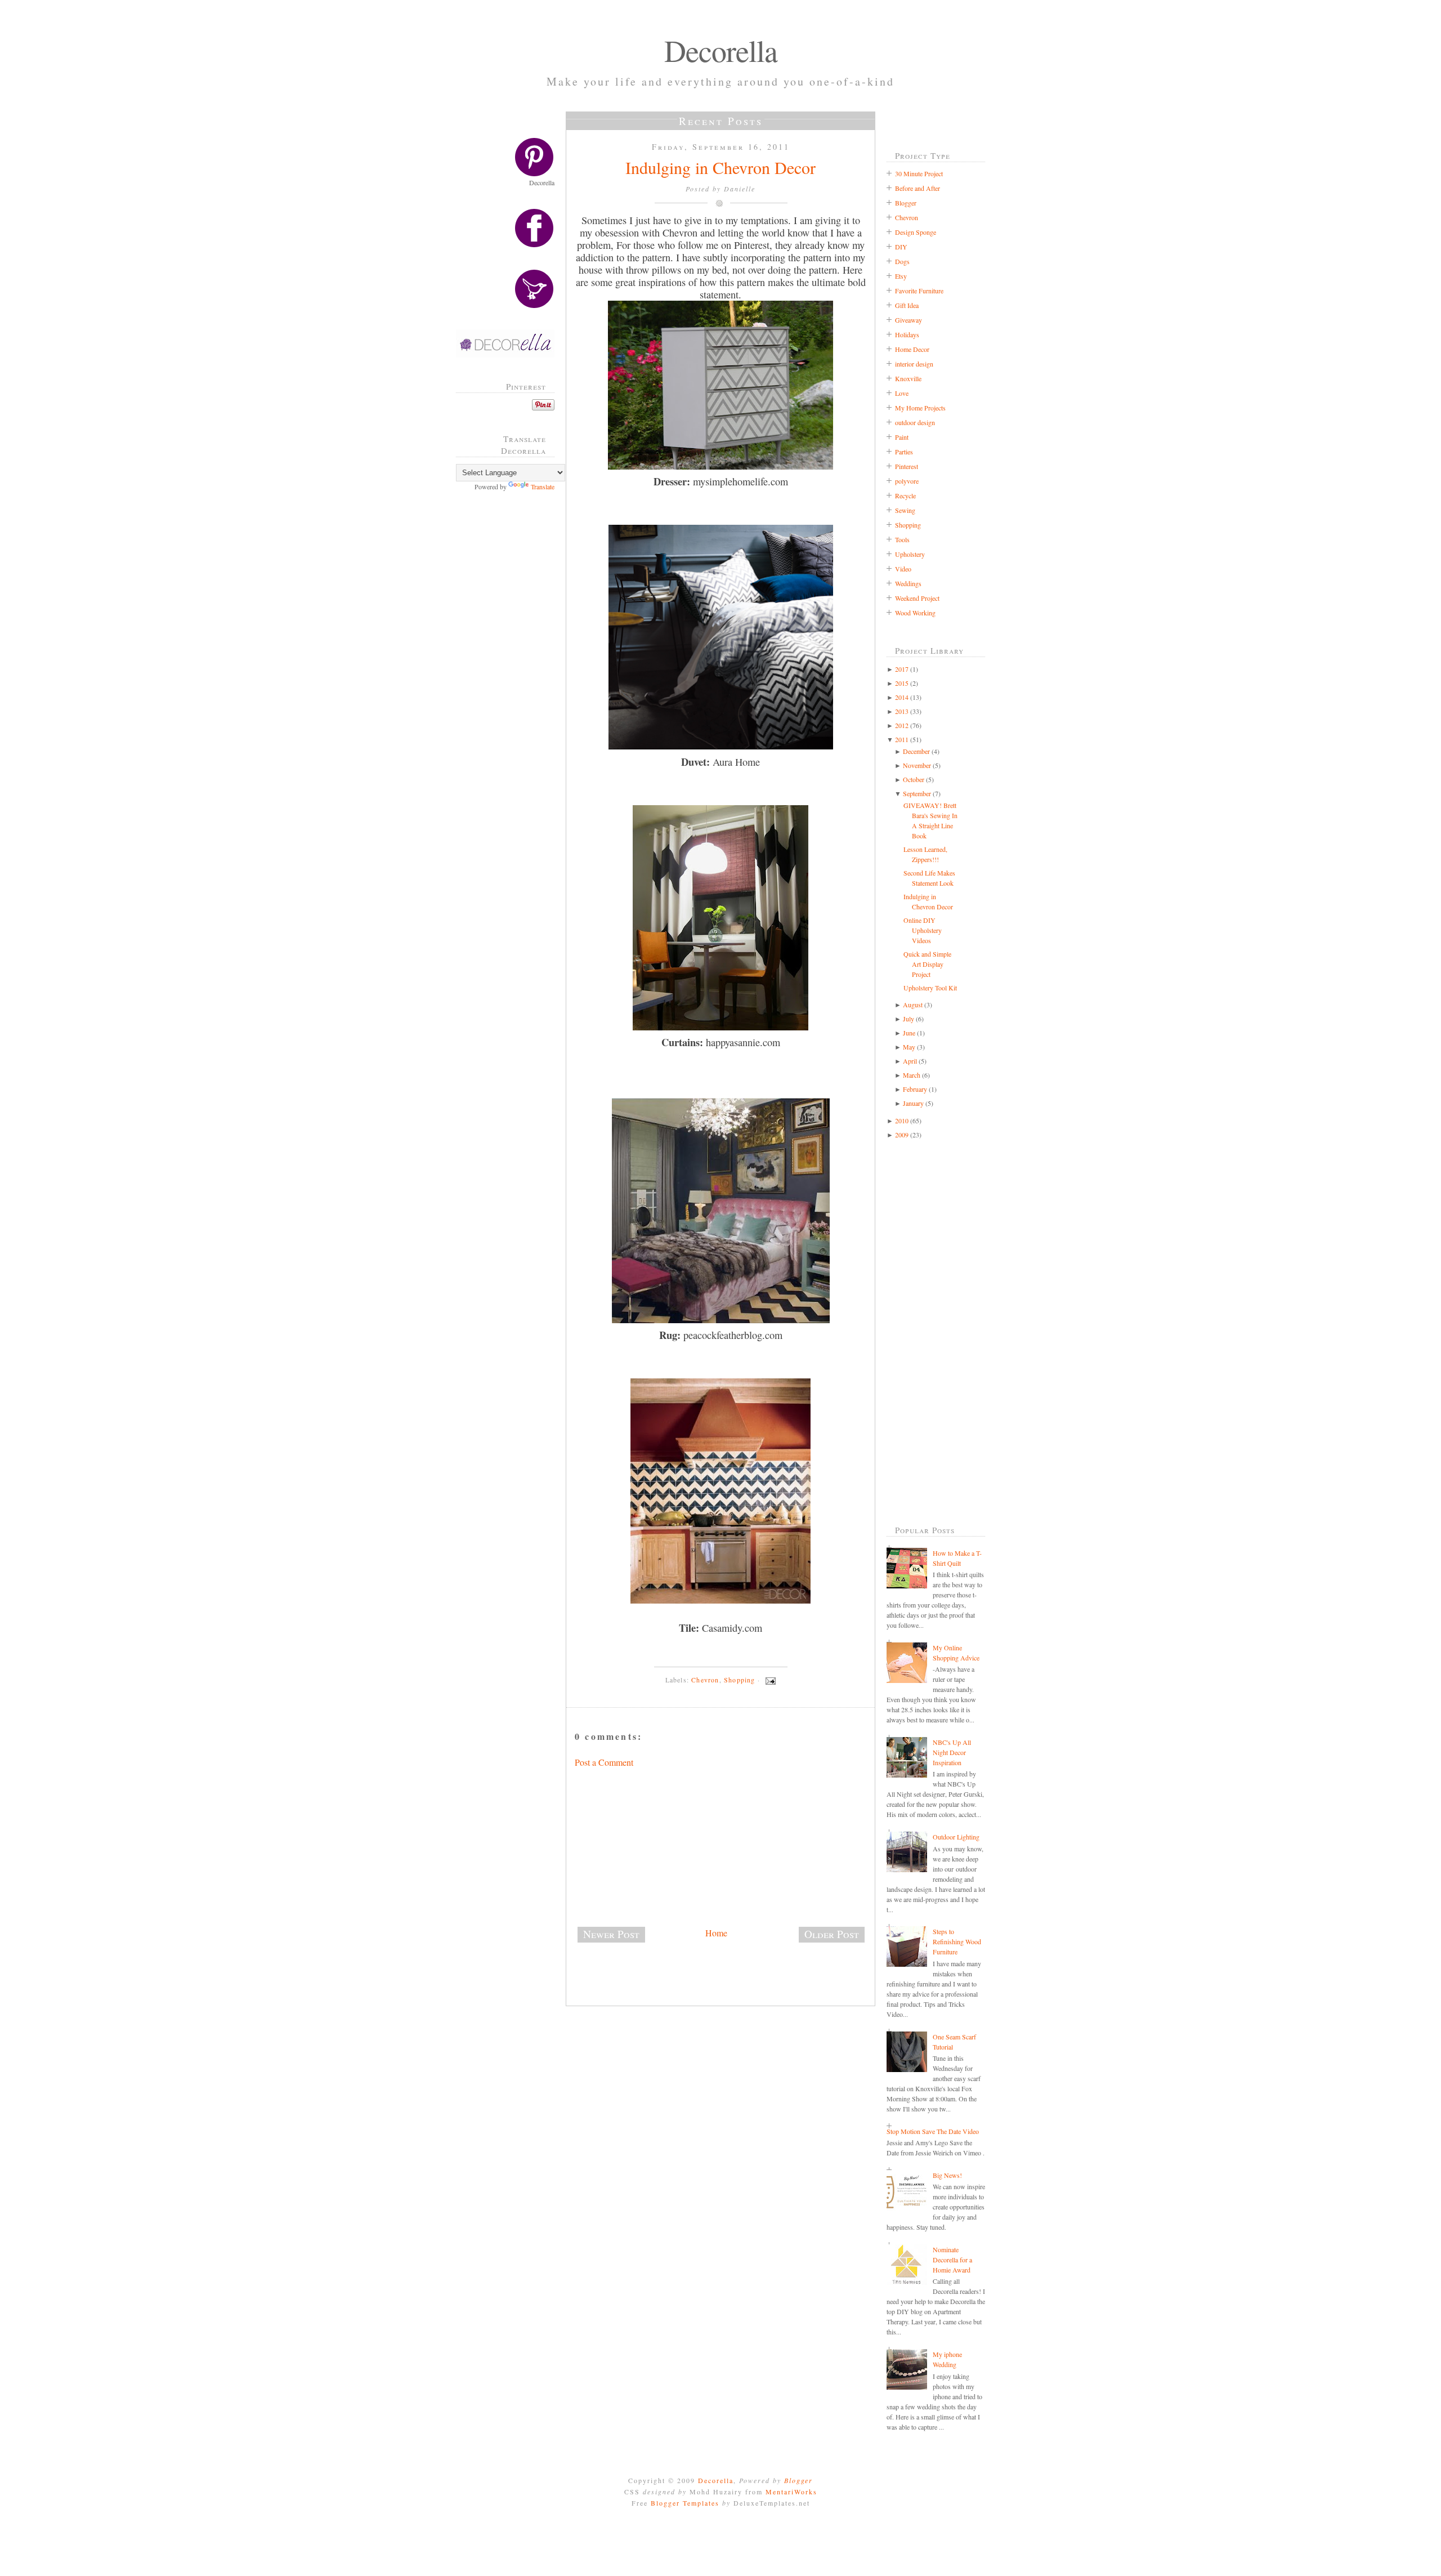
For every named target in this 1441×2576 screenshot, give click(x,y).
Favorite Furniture (919, 291)
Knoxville (908, 378)
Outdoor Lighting (956, 1837)
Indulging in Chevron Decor (720, 167)
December (916, 751)
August (913, 1004)
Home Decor (912, 349)
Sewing (905, 510)
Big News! (947, 2175)
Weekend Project (917, 598)
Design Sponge (916, 232)
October (914, 779)
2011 (902, 739)
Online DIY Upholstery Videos (923, 930)
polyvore (907, 481)
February (915, 1089)
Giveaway (909, 320)
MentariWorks (791, 2492)
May (909, 1047)
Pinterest (907, 466)
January (913, 1103)
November (917, 765)
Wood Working (915, 613)
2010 (902, 1120)
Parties (904, 452)
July (909, 1019)
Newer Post (611, 1934)
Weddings (908, 583)
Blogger (906, 203)
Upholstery (910, 554)
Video (903, 569)
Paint (902, 437)
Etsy (901, 276)
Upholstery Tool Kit (930, 988)
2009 (902, 1135)
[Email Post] (769, 1680)
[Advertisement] (509, 681)
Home (716, 1933)
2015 (902, 683)
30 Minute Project (919, 173)
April (910, 1061)
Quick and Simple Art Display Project (927, 964)
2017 (902, 669)
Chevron (705, 1680)
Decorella (721, 50)
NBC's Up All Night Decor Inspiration (952, 1752)
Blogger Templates (685, 2503)
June (909, 1033)
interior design (914, 364)
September (917, 793)
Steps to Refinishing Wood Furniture (957, 1941)
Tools (902, 539)
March (912, 1075)
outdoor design (915, 422)
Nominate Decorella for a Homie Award (952, 2260)
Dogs (902, 261)
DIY (901, 247)
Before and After (918, 188)
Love (902, 393)
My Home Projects (920, 408)
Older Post (832, 1934)
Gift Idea (907, 305)
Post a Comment (604, 1762)
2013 (902, 711)
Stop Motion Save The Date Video (933, 2131)
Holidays (907, 334)
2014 (902, 697)
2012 (902, 725)
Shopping (740, 1680)
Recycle (905, 495)
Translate (543, 486)
